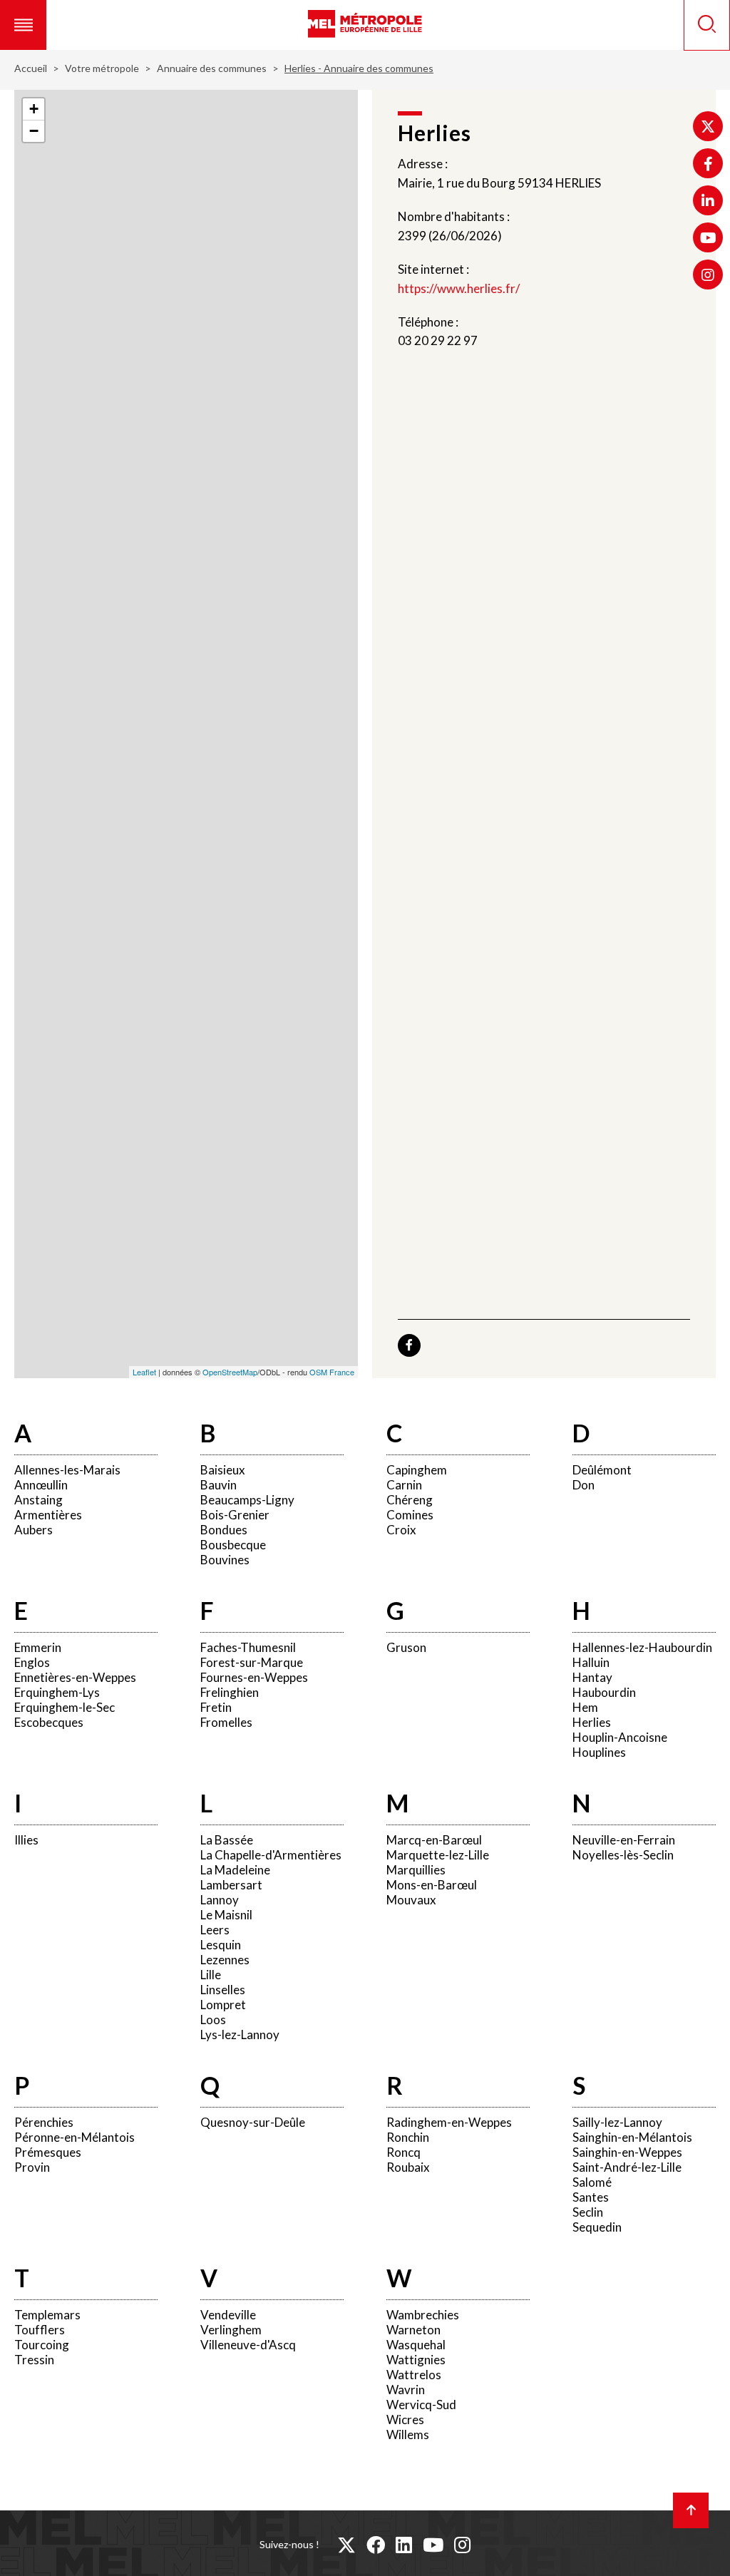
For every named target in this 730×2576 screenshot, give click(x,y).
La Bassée (227, 1840)
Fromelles (226, 1722)
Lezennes (225, 1960)
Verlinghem (231, 2330)
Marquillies (416, 1870)
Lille (211, 1975)
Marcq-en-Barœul (434, 1840)
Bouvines (225, 1560)
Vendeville (228, 2315)
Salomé (592, 2182)
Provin (32, 2167)
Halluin (591, 1662)
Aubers (34, 1530)
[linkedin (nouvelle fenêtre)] (404, 2545)
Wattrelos (414, 2375)
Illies (26, 1840)
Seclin (588, 2212)
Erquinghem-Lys (57, 1692)
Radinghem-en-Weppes (449, 2122)
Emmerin (38, 1647)
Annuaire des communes (212, 68)
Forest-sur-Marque (252, 1662)
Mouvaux (411, 1900)
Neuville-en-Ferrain (624, 1840)
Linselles (223, 1990)
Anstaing (38, 1500)
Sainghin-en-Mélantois (632, 2137)
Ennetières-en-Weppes (75, 1677)
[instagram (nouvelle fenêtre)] (462, 2545)
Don (584, 1485)
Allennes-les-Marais (67, 1470)
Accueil (31, 68)
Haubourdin (604, 1692)
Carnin (404, 1485)
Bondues (224, 1530)
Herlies (592, 1722)
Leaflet (144, 1372)
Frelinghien (230, 1692)
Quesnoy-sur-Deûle (253, 2122)
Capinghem (417, 1470)
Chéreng (410, 1500)
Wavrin (406, 2390)
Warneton (413, 2330)
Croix (401, 1530)
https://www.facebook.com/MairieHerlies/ (409, 1345)
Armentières (48, 1515)
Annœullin (41, 1485)
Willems (408, 2434)
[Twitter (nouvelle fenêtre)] (708, 126)
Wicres (405, 2420)
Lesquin (221, 1945)
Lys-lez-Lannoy (240, 2034)
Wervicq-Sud (421, 2405)
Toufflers (40, 2330)
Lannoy (220, 1900)
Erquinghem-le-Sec (65, 1707)
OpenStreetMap (230, 1372)
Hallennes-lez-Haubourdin (642, 1647)
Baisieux (223, 1470)
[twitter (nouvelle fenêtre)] (346, 2545)
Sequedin (597, 2227)
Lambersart (231, 1885)
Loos (213, 2020)
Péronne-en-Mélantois (74, 2137)
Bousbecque (233, 1545)
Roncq (403, 2152)
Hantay (592, 1677)
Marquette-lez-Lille (438, 1855)
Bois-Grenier (235, 1515)
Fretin (216, 1707)
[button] (23, 25)
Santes (591, 2197)
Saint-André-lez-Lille (627, 2167)
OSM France (332, 1372)
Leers (215, 1930)
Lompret (223, 2005)
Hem (585, 1707)
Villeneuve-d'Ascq (248, 2345)
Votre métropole (102, 68)
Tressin (34, 2360)
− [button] (34, 131)
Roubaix (408, 2167)
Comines (410, 1515)
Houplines (599, 1752)
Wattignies (416, 2360)
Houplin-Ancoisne (620, 1737)
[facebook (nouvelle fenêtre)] (376, 2545)
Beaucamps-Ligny (247, 1500)
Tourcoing (42, 2345)
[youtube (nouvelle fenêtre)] (433, 2545)
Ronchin (408, 2137)
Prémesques (48, 2152)
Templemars (47, 2315)
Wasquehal (416, 2345)
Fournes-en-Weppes (254, 1677)
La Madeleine (235, 1870)
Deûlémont (602, 1470)
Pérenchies (44, 2122)
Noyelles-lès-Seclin (623, 1855)
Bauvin (219, 1485)
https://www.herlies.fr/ (459, 288)
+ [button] (34, 109)
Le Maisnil (226, 1915)
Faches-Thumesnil (248, 1647)
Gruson (406, 1647)
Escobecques (49, 1722)
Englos (32, 1662)
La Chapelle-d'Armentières (271, 1855)
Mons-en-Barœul (432, 1885)
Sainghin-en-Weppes (627, 2152)
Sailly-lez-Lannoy (617, 2122)
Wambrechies (423, 2315)
